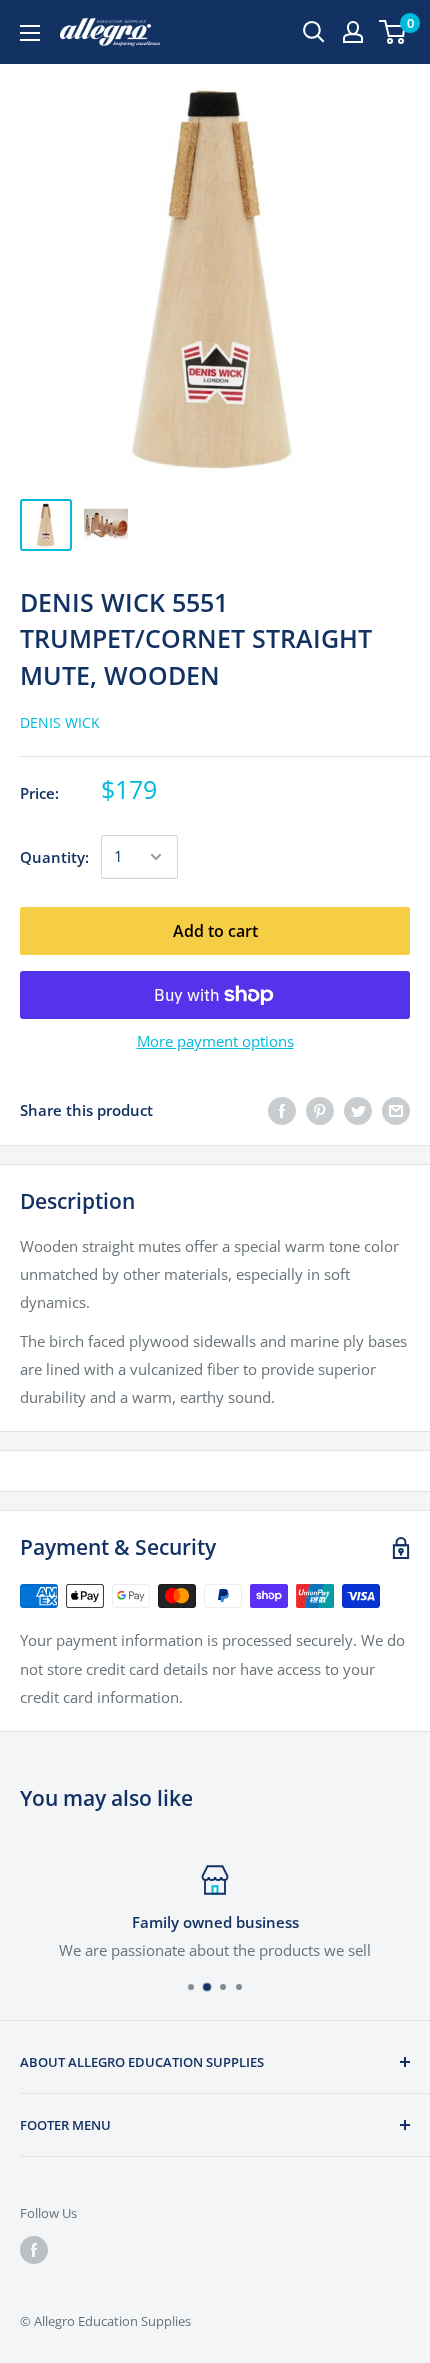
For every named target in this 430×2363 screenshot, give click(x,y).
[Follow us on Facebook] (34, 2250)
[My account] (353, 32)
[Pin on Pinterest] (320, 1110)
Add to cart (215, 931)
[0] (393, 32)
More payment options (215, 1041)
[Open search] (314, 32)
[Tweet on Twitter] (358, 1110)
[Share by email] (396, 1110)
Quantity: (54, 857)
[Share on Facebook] (282, 1110)
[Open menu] (30, 33)
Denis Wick (60, 722)
